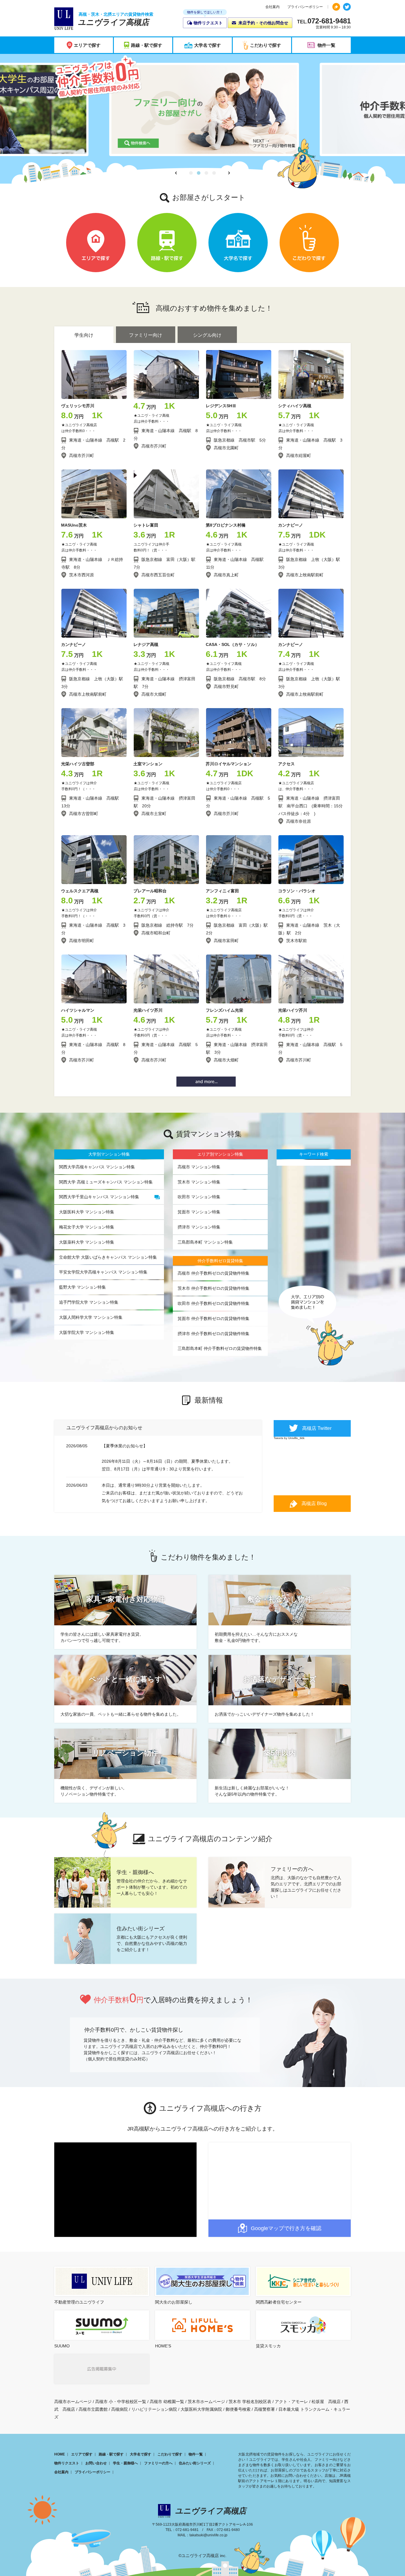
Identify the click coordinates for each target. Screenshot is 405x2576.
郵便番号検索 (238, 2409)
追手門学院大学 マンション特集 (89, 1302)
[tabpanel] (203, 109)
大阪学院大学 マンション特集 (87, 1332)
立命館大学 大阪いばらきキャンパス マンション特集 (108, 1257)
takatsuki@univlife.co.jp (208, 2535)
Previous (177, 173)
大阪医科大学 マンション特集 (87, 1212)
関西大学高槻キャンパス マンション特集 (97, 1167)
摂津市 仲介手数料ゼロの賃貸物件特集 (213, 1334)
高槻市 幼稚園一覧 (167, 2402)
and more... (206, 1082)
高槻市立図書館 (93, 2409)
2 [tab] (199, 173)
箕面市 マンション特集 (199, 1212)
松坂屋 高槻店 (326, 2402)
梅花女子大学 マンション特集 (87, 1227)
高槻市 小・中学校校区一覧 (121, 2402)
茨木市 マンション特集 (199, 1182)
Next (228, 173)
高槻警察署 (264, 2409)
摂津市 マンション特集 (199, 1227)
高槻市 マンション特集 (199, 1167)
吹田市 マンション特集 (199, 1197)
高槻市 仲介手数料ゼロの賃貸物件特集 (213, 1273)
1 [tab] (191, 173)
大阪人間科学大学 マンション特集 (91, 1317)
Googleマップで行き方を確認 (286, 2228)
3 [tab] (206, 173)
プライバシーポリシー (305, 7)
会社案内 (272, 7)
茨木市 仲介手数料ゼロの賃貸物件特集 (213, 1288)
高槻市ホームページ (73, 2402)
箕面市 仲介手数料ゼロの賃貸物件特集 (213, 1319)
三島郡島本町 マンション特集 (205, 1242)
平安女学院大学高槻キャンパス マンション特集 (103, 1272)
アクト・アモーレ (291, 2402)
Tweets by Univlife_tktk (289, 1438)
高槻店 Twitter (317, 1428)
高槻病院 (119, 2409)
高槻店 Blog (314, 1503)
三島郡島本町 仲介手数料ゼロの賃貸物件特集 (220, 1348)
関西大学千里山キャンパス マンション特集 (99, 1197)
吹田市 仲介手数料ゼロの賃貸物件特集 (213, 1303)
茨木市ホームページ (206, 2402)
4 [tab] (214, 173)
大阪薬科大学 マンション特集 (87, 1242)
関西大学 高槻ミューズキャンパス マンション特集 (106, 1182)
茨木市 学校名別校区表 (250, 2402)
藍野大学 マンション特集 (82, 1287)
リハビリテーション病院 (154, 2409)
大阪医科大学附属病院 (201, 2409)
